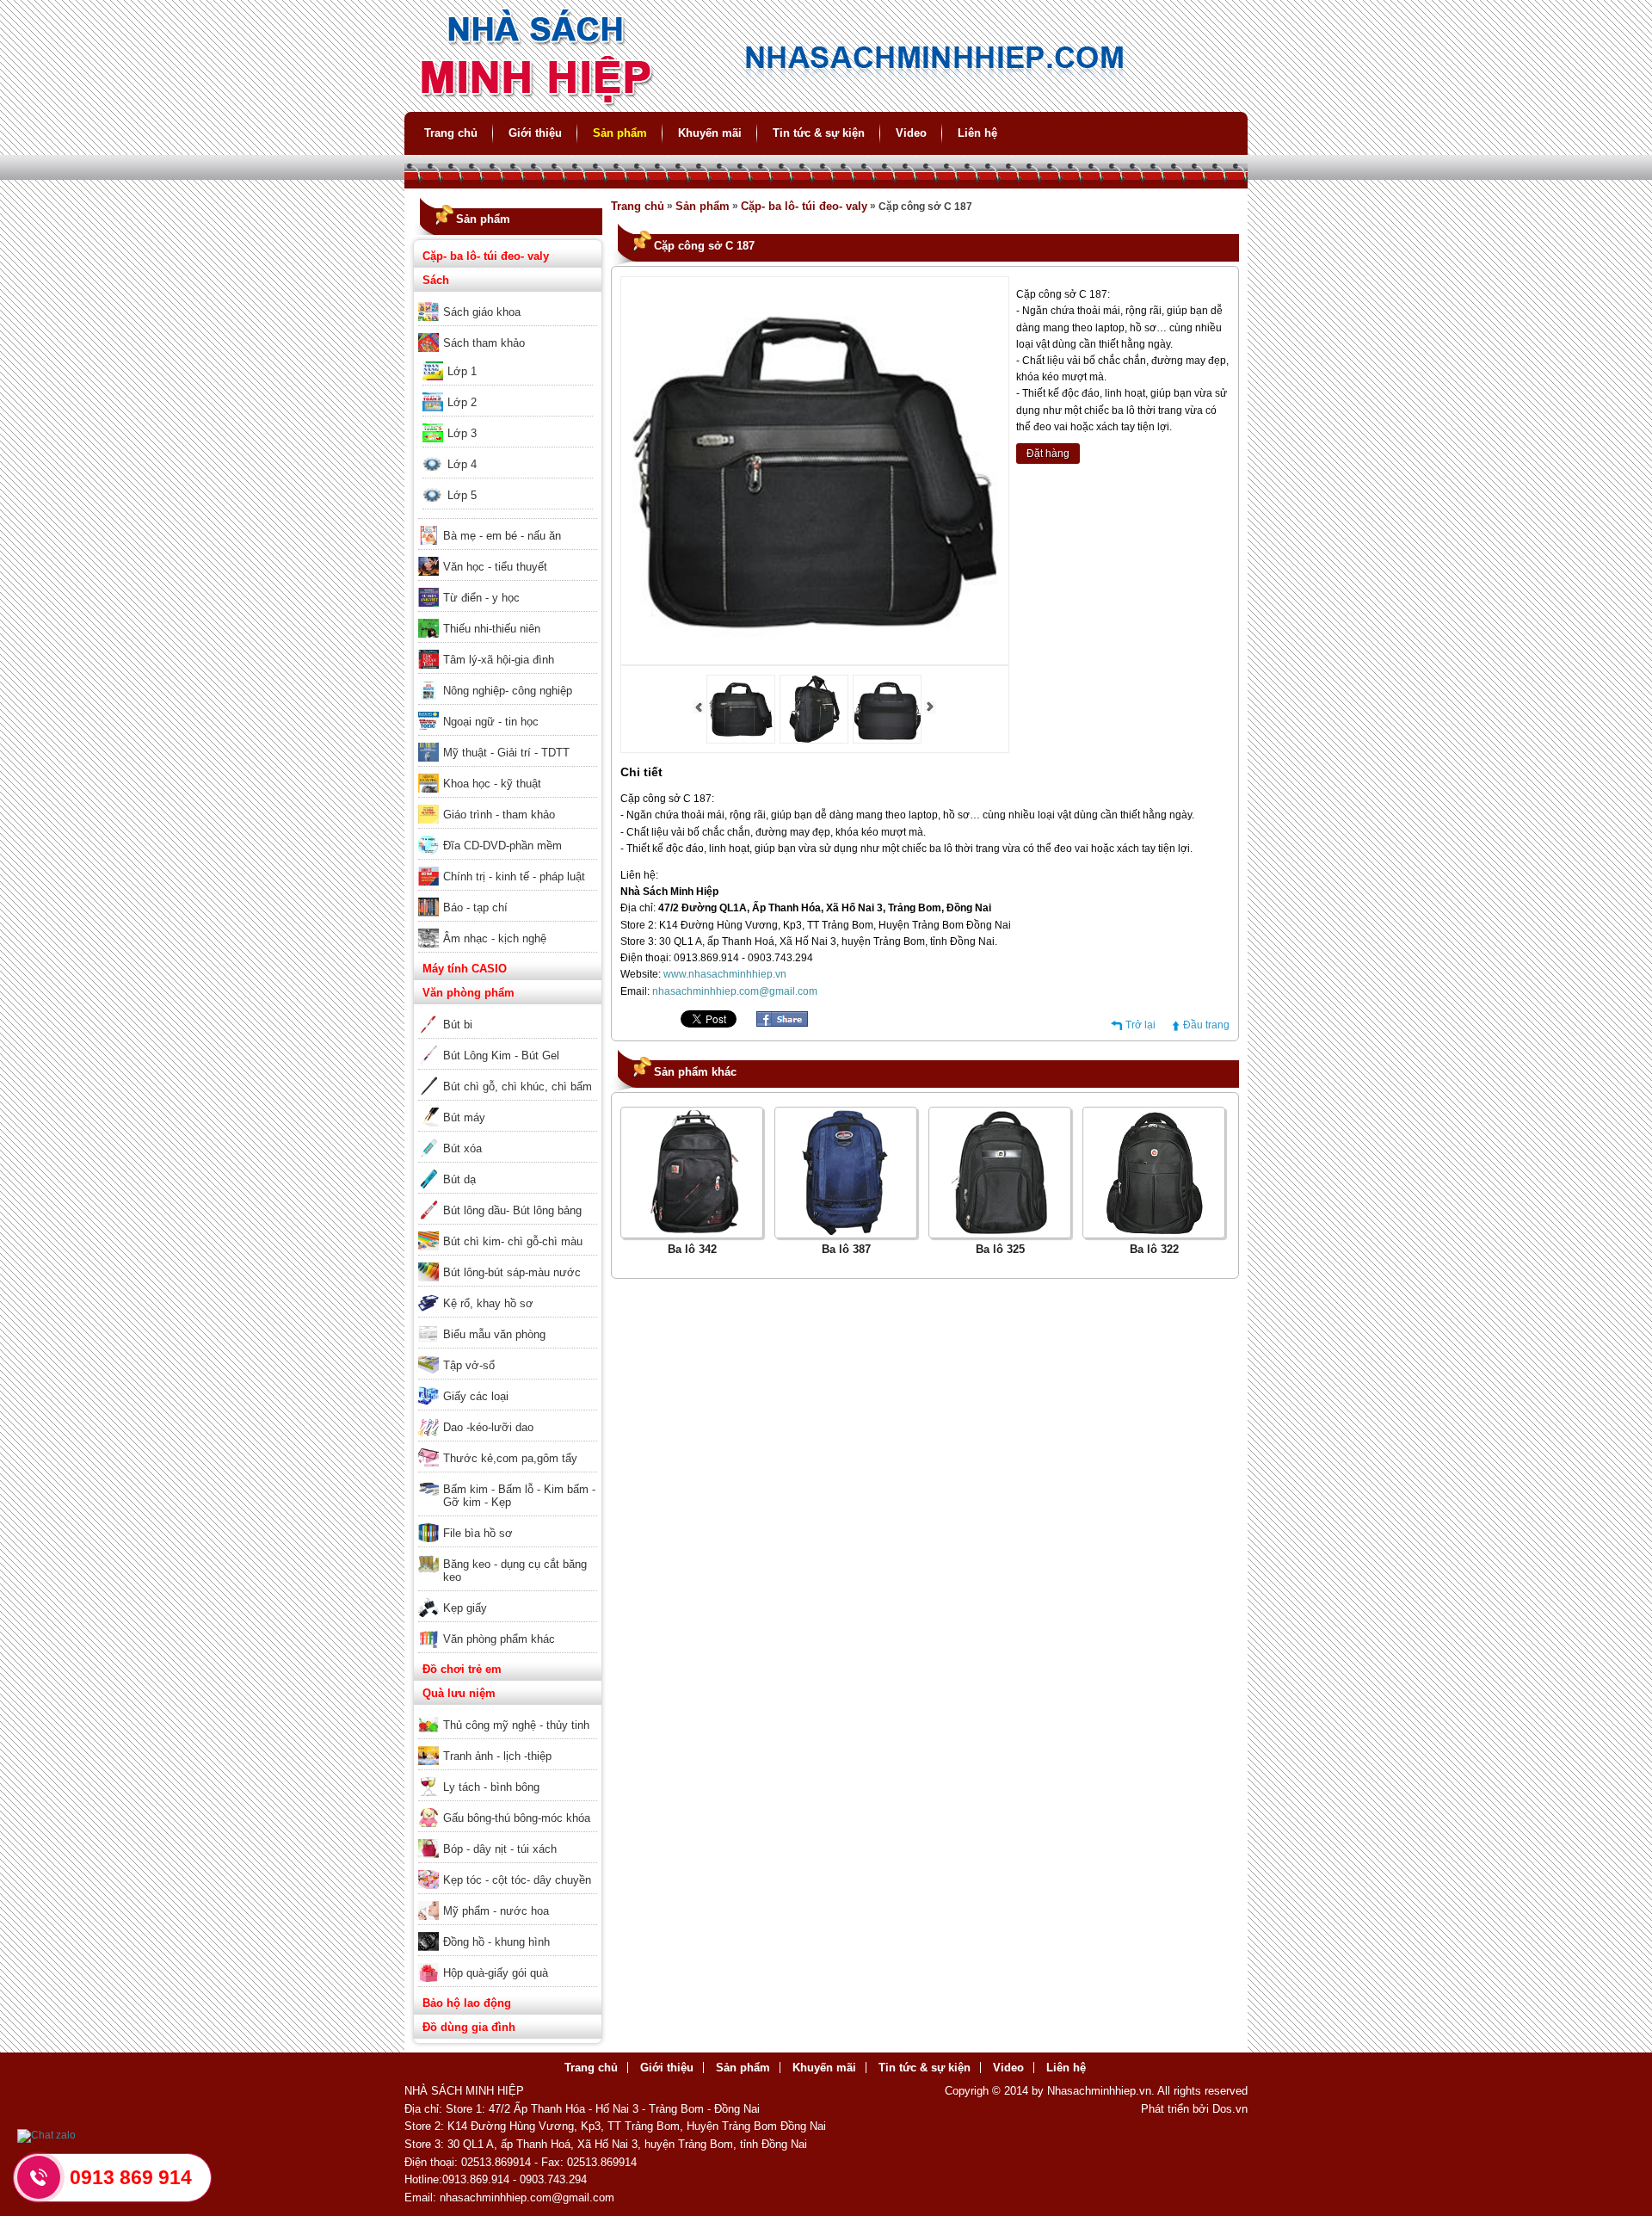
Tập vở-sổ (469, 1365)
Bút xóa (462, 1148)
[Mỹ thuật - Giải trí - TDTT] (508, 741)
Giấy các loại (476, 1396)
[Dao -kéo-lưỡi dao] (508, 1416)
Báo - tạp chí (475, 907)
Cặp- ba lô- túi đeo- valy (486, 256)
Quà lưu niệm (459, 1693)
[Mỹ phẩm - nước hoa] (508, 1899)
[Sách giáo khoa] (508, 300)
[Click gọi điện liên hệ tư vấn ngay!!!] (39, 2177)
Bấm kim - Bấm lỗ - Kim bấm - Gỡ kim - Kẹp (519, 1496)
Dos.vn (1230, 2109)
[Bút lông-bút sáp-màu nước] (508, 1261)
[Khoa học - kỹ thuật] (508, 772)
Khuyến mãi (710, 133)
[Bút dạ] (508, 1168)
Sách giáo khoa (482, 312)
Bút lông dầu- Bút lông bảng (512, 1210)
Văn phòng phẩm (468, 993)
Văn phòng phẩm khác (499, 1639)
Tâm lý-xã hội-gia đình (499, 660)
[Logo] (826, 104)
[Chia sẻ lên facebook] (782, 1023)
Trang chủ (451, 133)
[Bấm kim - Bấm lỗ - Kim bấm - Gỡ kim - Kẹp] (508, 1478)
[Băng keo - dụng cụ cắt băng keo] (508, 1552)
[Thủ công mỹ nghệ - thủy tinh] (508, 1713)
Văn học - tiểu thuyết (495, 567)
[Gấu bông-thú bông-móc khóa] (508, 1806)
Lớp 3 (462, 433)
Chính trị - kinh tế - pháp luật (514, 877)
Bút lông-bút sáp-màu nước (512, 1272)
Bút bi (458, 1025)
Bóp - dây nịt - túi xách (500, 1849)
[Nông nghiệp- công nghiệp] (508, 679)
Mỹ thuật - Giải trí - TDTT (506, 753)
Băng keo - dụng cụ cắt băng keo (515, 1571)
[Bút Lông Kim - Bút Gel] (508, 1044)
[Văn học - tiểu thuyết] (508, 555)
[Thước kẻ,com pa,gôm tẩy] (508, 1447)
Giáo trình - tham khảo (499, 815)
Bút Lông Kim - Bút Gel (501, 1056)
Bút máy (464, 1117)
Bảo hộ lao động (467, 2003)
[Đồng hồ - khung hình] (508, 1930)
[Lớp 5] (508, 484)
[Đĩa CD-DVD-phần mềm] (508, 834)
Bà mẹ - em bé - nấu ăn (502, 536)
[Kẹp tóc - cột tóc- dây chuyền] (508, 1868)
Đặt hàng (1048, 454)
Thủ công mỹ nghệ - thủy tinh (516, 1725)
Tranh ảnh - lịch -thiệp (497, 1756)
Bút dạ (459, 1179)
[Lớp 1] (508, 360)
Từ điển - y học (481, 598)
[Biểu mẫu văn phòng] (508, 1323)
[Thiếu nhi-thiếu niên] (508, 617)
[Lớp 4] (508, 453)
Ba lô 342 (692, 1249)
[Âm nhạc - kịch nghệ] (508, 927)
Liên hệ (977, 133)
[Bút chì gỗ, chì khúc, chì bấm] (508, 1075)
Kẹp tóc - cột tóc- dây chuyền (517, 1880)
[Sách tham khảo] (508, 331)
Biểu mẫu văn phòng (494, 1334)
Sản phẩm (620, 133)
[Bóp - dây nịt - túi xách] (508, 1837)
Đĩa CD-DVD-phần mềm (502, 846)
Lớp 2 (462, 402)
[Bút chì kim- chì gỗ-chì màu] (508, 1230)
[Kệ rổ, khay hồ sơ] (508, 1292)
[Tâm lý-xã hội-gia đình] (508, 648)
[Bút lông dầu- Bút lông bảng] (508, 1199)
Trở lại (1140, 1025)
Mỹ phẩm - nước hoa (496, 1911)
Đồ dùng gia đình (469, 2027)
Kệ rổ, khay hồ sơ (488, 1303)
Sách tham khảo (484, 343)
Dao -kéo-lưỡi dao (488, 1427)
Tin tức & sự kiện (819, 133)
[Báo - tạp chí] (508, 896)
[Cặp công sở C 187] (741, 740)
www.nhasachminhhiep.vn (725, 974)
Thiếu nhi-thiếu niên (492, 629)
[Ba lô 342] (692, 1231)
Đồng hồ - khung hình (496, 1942)
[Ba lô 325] (1000, 1231)
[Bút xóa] (508, 1137)
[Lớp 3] (508, 422)
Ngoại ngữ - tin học (491, 722)
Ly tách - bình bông (491, 1787)
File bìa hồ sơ (478, 1533)
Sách (436, 280)
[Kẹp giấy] (508, 1596)
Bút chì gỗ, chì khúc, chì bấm (518, 1086)
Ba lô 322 (1154, 1249)
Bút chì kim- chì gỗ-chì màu (513, 1241)
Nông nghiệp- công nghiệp (508, 691)
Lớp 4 (462, 464)
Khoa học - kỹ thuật (492, 784)
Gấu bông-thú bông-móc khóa (517, 1818)
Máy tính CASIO (465, 969)
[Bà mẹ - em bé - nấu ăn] (508, 524)
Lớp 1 (462, 371)
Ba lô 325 (1000, 1249)
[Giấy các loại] (508, 1385)
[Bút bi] (508, 1013)
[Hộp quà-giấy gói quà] (508, 1961)
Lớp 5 (462, 495)
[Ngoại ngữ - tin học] (508, 710)
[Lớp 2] (508, 391)
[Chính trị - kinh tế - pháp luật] (508, 865)
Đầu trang (1206, 1025)
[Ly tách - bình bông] (508, 1775)
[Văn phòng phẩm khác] (508, 1627)
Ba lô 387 (846, 1249)
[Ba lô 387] (846, 1231)
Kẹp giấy (465, 1608)
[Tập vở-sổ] (508, 1354)
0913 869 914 (131, 2177)
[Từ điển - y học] (508, 586)
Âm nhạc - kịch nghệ (495, 938)
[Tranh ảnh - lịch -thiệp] (508, 1744)
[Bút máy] (508, 1106)
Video (911, 133)
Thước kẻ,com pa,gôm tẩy (510, 1458)
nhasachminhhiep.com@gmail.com (735, 991)
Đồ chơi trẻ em (462, 1669)
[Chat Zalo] (46, 2135)
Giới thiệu (535, 133)
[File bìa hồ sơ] (508, 1522)
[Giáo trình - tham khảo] (508, 803)
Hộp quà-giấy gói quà (496, 1973)
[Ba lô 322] (1154, 1231)
